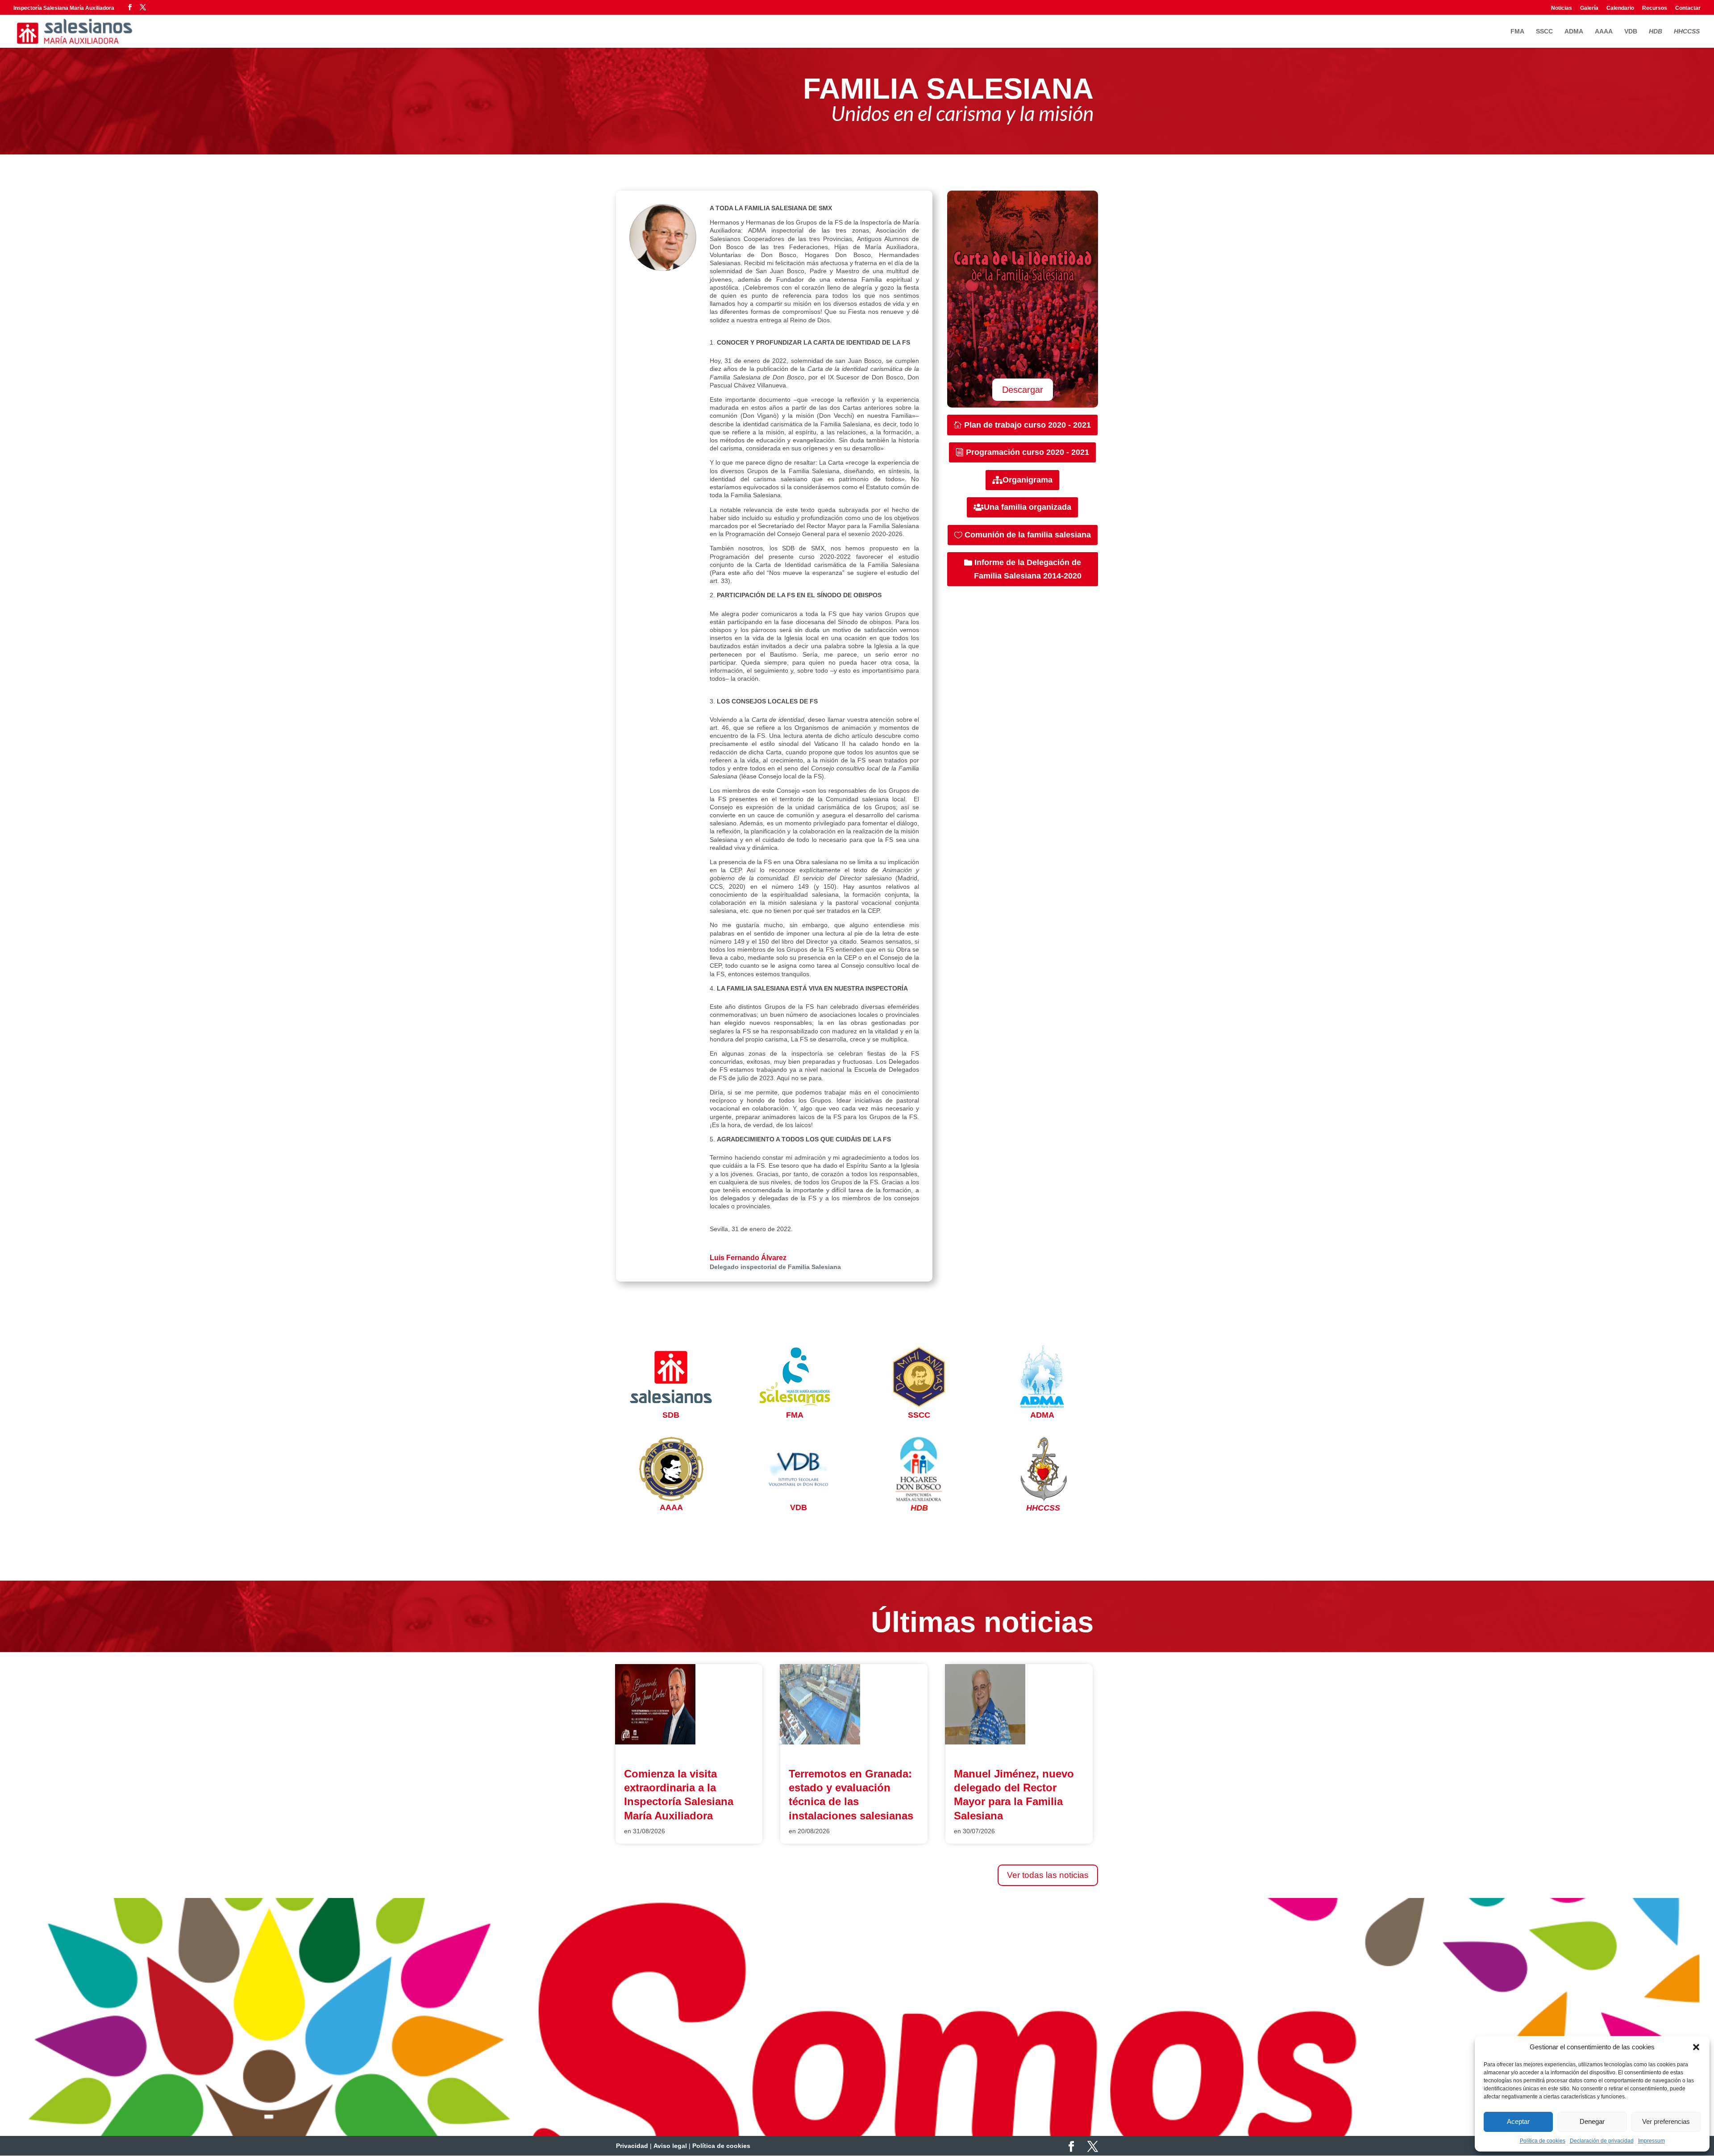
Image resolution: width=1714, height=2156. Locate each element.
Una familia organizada (1028, 507)
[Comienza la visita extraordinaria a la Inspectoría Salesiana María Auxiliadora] (655, 1742)
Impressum (1652, 2141)
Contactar (1688, 8)
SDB (671, 1415)
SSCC (1544, 31)
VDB (1631, 31)
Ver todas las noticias (1048, 1875)
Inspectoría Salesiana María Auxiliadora (64, 8)
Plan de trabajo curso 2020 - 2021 (1028, 425)
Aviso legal (670, 2146)
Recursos (1655, 8)
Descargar (1023, 390)
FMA (1517, 31)
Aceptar (1518, 2121)
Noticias (1562, 8)
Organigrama (1028, 480)
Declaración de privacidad (1602, 2141)
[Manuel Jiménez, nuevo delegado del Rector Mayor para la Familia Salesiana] (985, 1742)
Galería (1589, 8)
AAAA (1604, 31)
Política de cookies (1543, 2141)
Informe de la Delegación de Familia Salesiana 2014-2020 (1028, 569)
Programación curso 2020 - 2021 (1028, 452)
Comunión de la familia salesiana (1028, 535)
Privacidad (632, 2146)
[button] (1696, 2047)
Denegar (1592, 2121)
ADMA (1574, 31)
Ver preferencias (1666, 2121)
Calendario (1620, 8)
